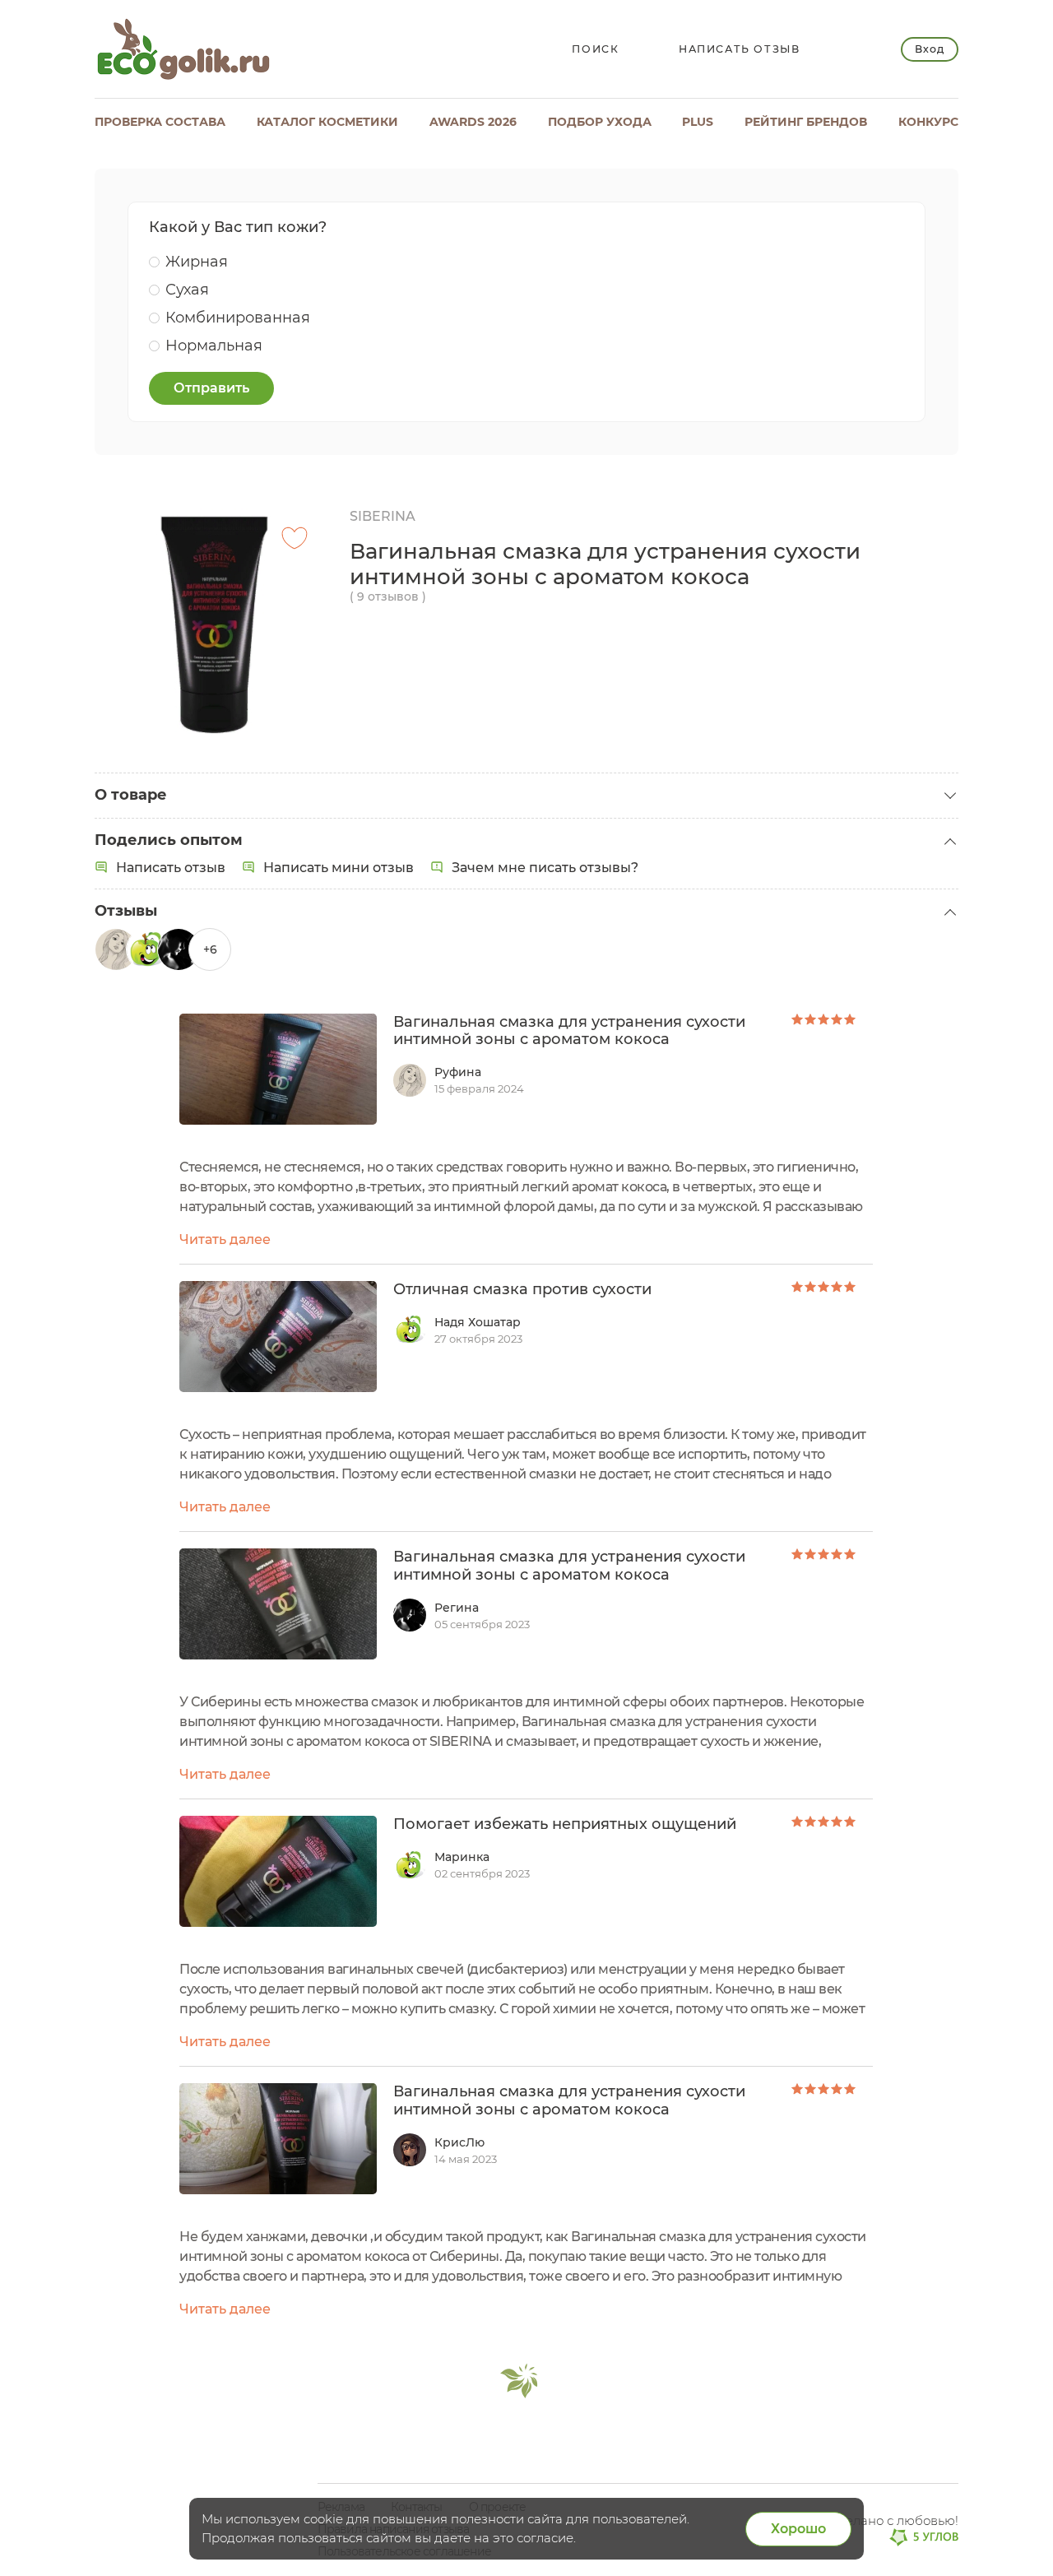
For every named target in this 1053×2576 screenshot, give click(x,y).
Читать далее (225, 1239)
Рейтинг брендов (806, 122)
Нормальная (214, 346)
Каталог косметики (327, 122)
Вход (929, 49)
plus (698, 122)
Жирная (197, 262)
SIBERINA (383, 516)
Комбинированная (238, 318)
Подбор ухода (600, 122)
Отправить (211, 388)
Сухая (187, 290)
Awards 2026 (473, 122)
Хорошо (798, 2529)
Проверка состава (160, 122)
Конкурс (928, 122)
